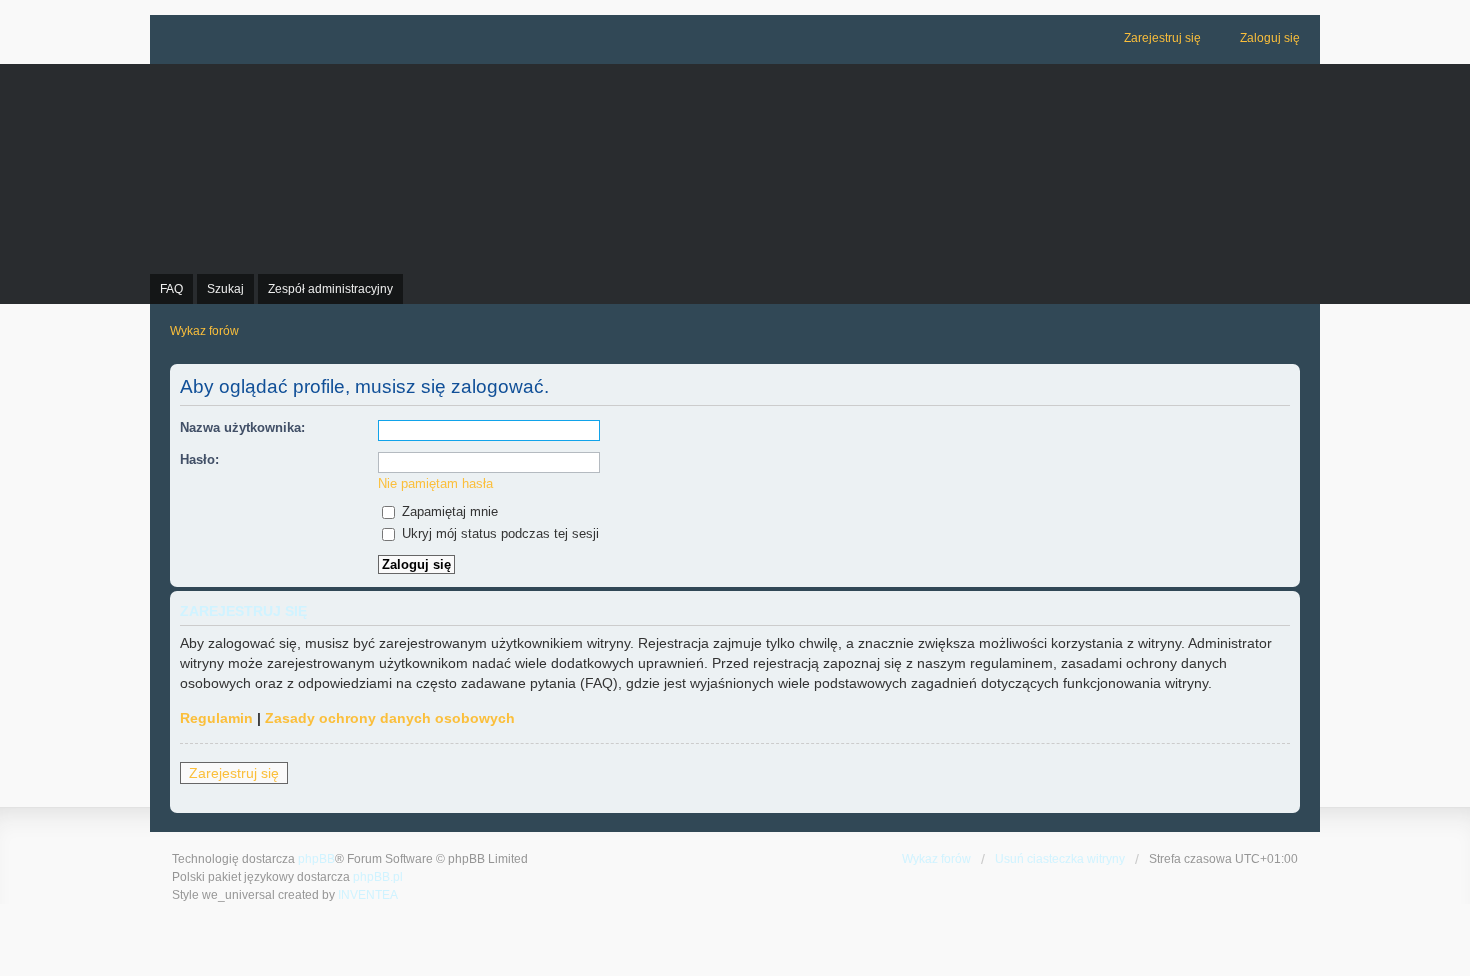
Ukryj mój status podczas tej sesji (498, 533)
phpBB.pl (378, 877)
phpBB (316, 859)
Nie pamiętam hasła (435, 483)
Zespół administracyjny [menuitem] (330, 289)
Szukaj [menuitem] (225, 289)
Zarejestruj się (234, 773)
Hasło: (199, 459)
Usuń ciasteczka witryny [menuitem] (1060, 859)
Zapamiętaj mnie (448, 511)
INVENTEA (368, 895)
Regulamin (216, 718)
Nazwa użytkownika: (242, 427)
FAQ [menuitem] (171, 289)
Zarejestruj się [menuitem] (1162, 38)
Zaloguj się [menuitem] (1270, 38)
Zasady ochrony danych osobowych (390, 718)
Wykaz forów (936, 859)
